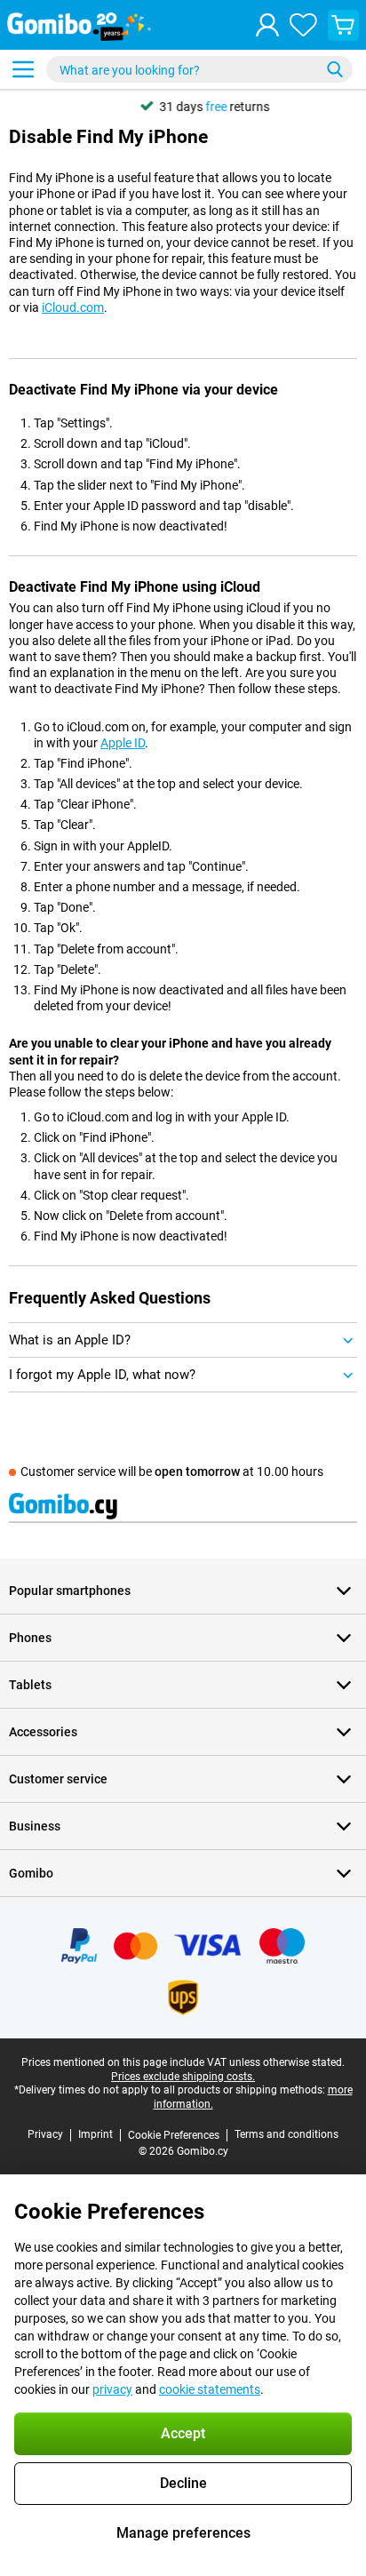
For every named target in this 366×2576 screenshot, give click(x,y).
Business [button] (35, 1826)
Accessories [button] (43, 1732)
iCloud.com (73, 307)
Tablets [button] (30, 1685)
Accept (183, 2433)
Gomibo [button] (31, 1873)
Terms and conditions (286, 2134)
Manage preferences (183, 2533)
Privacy (45, 2134)
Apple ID (123, 743)
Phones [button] (30, 1638)
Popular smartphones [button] (70, 1591)
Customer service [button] (58, 1779)
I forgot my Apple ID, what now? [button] (102, 1375)
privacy (112, 2389)
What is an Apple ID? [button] (70, 1340)
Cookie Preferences (174, 2135)
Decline (183, 2483)
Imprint (95, 2134)
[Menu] (23, 69)
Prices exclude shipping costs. (183, 2077)
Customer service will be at (172, 1471)
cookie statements (210, 2389)
